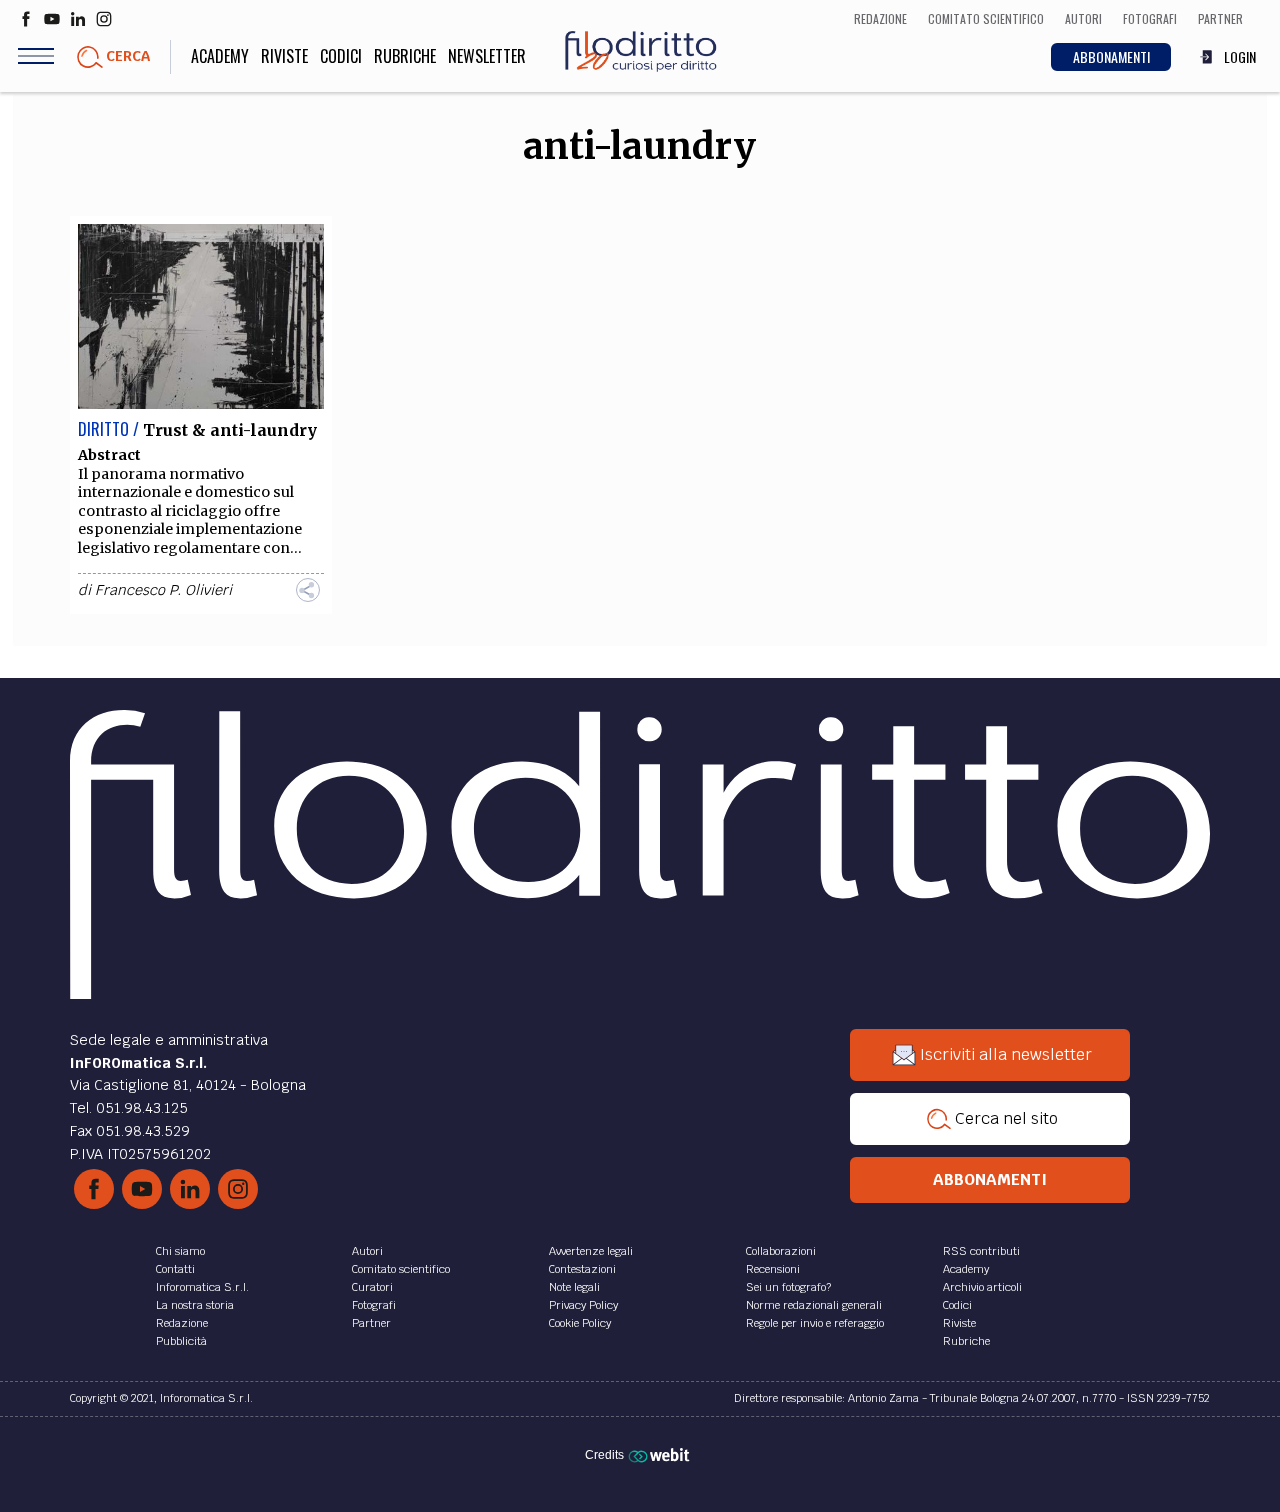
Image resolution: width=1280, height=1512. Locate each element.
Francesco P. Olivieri (163, 590)
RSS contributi (981, 1251)
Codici (341, 56)
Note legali (574, 1287)
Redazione (182, 1323)
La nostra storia (195, 1305)
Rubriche (405, 56)
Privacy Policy (583, 1305)
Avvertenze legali (591, 1251)
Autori (367, 1251)
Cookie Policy (580, 1323)
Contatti (175, 1269)
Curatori (372, 1287)
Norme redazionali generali (814, 1305)
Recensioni (773, 1269)
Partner (371, 1323)
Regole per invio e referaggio (815, 1323)
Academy (220, 56)
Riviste (284, 56)
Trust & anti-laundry (230, 430)
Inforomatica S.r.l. (202, 1287)
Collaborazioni (781, 1251)
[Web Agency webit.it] (661, 1455)
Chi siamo (180, 1251)
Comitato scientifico (401, 1269)
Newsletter (487, 56)
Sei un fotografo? (788, 1287)
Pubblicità (181, 1341)
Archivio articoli (982, 1287)
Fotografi (374, 1305)
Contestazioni (582, 1269)
